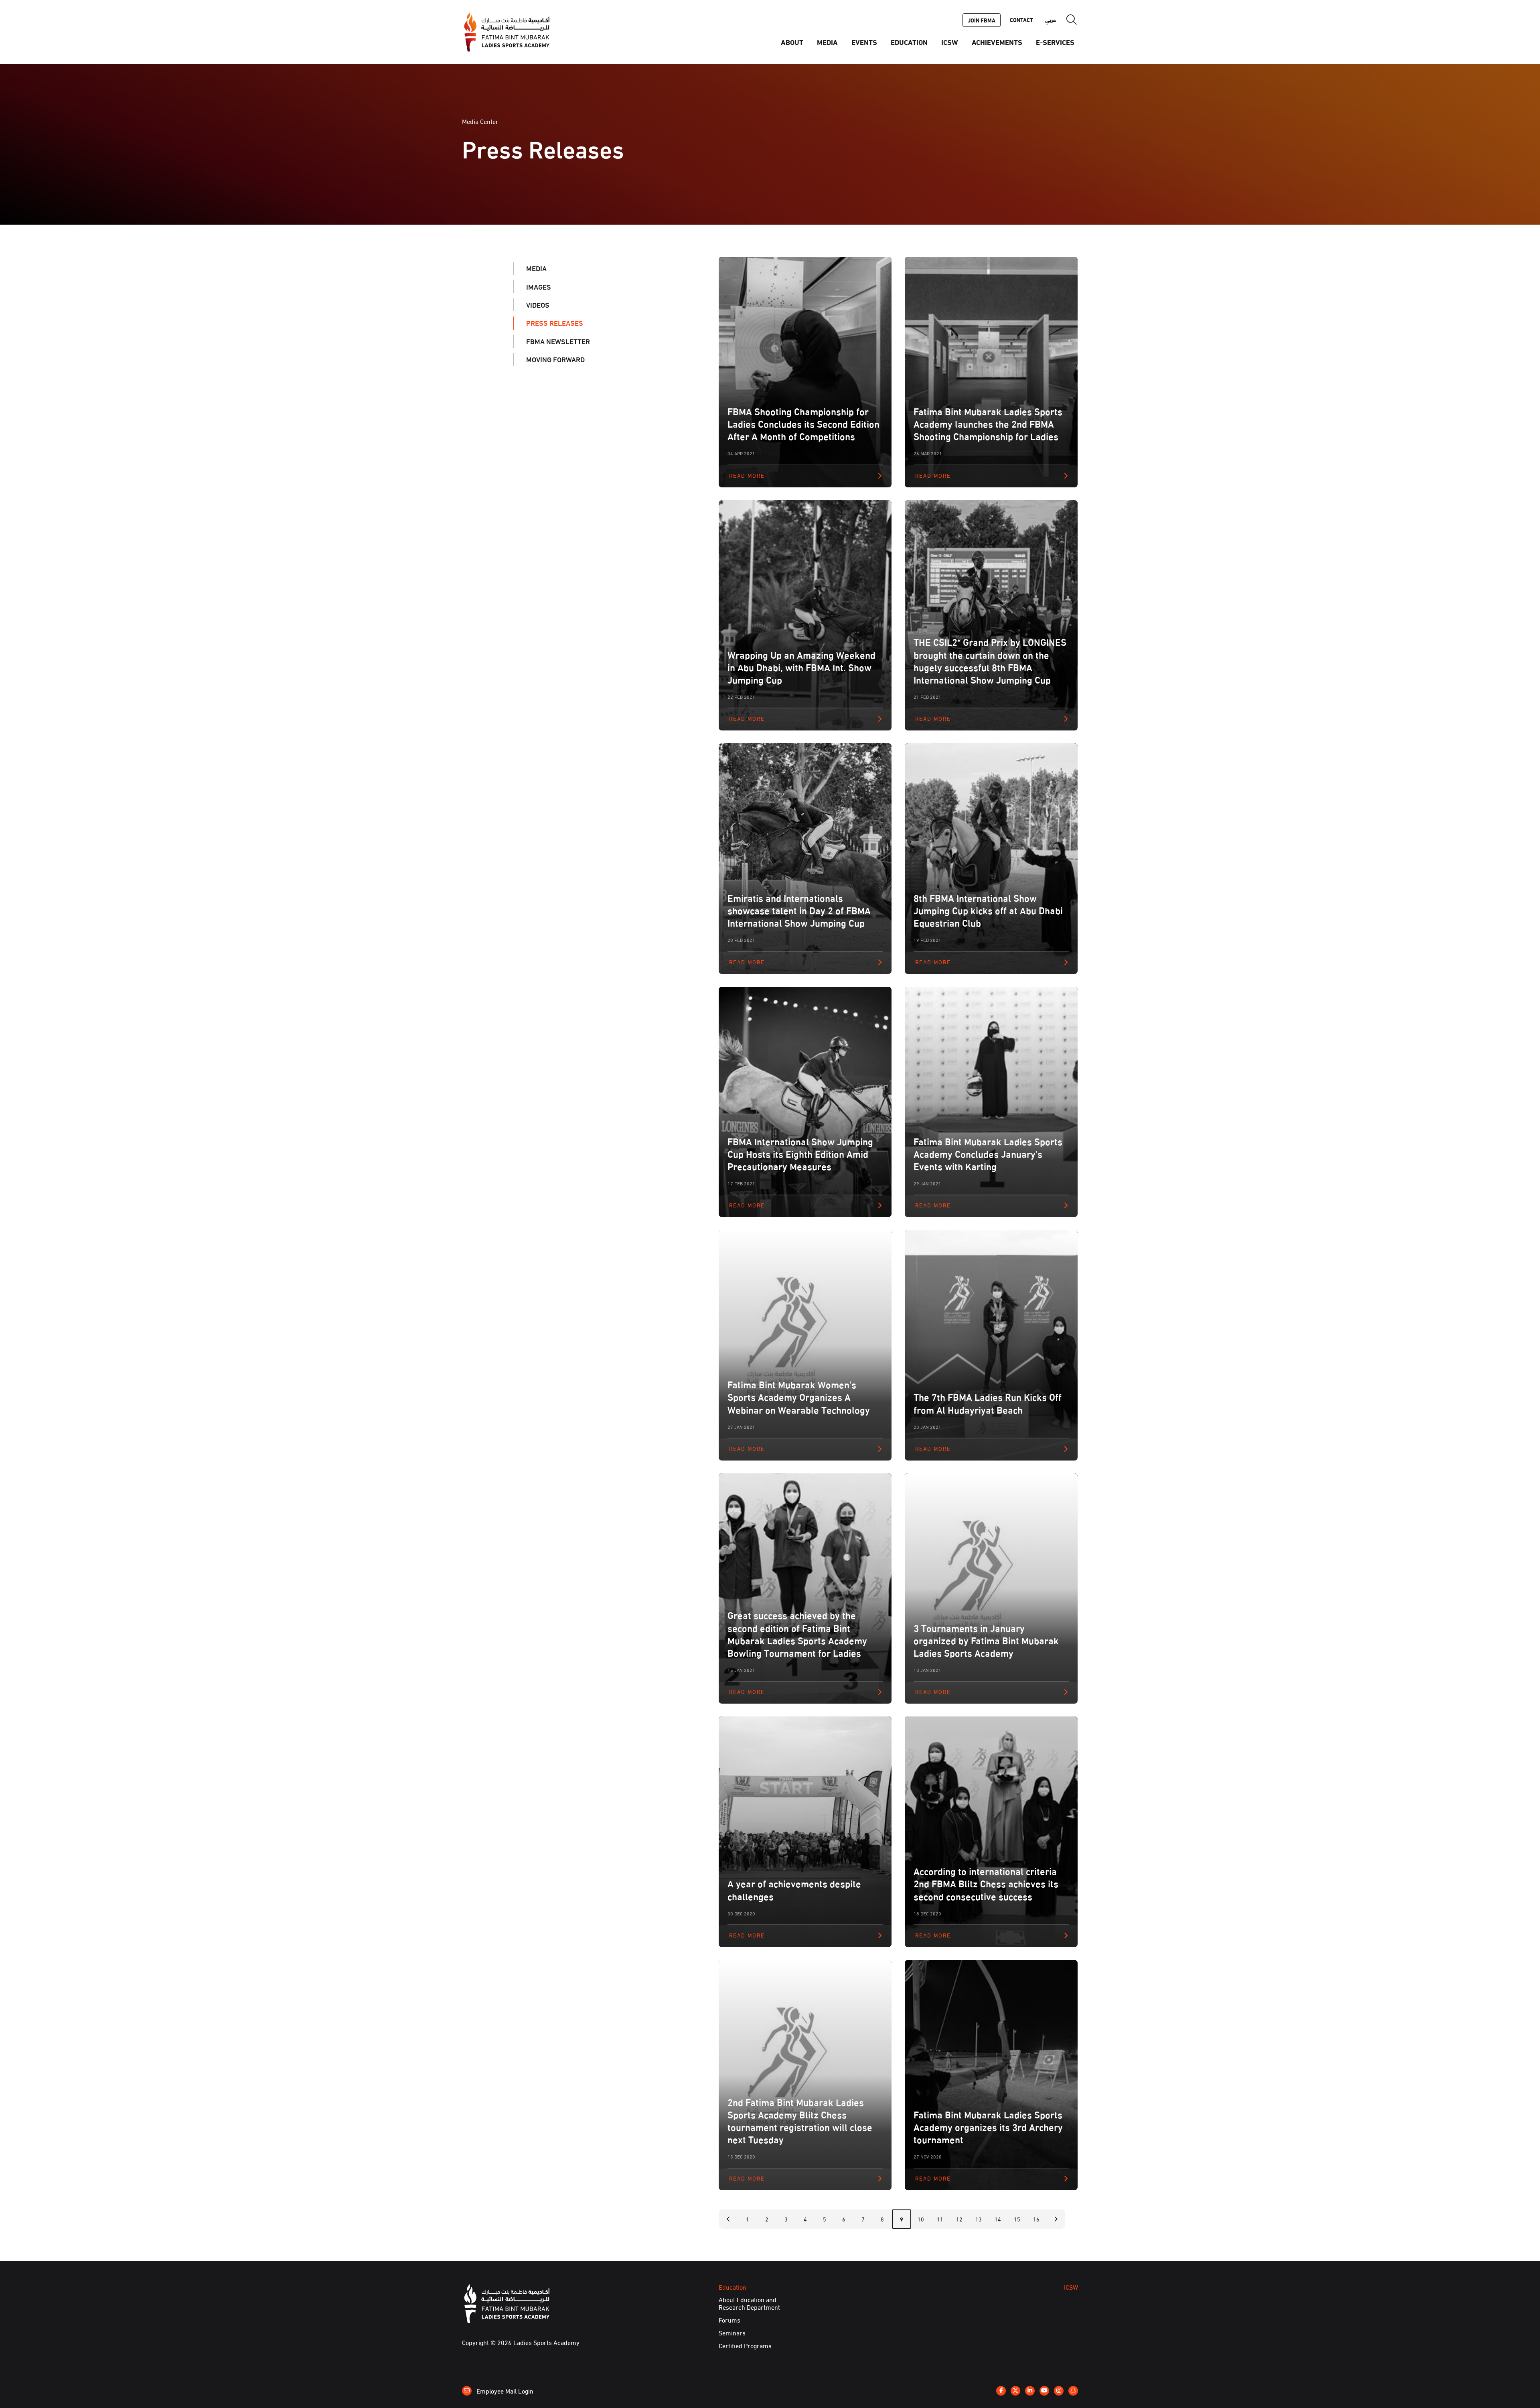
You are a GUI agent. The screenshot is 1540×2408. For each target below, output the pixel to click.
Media (827, 42)
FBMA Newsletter (558, 341)
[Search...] (1072, 20)
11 (940, 2219)
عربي (1051, 20)
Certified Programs (745, 2345)
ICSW (950, 42)
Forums (729, 2320)
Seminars (732, 2333)
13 (979, 2219)
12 (959, 2219)
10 (921, 2219)
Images (539, 286)
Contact (1021, 20)
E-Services (1055, 42)
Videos (538, 305)
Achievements (997, 42)
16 (1036, 2219)
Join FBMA (982, 20)
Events (864, 42)
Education (909, 42)
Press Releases (555, 323)
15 (1017, 2219)
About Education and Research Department (749, 2303)
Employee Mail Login (504, 2390)
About (792, 42)
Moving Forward (555, 359)
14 (998, 2219)
